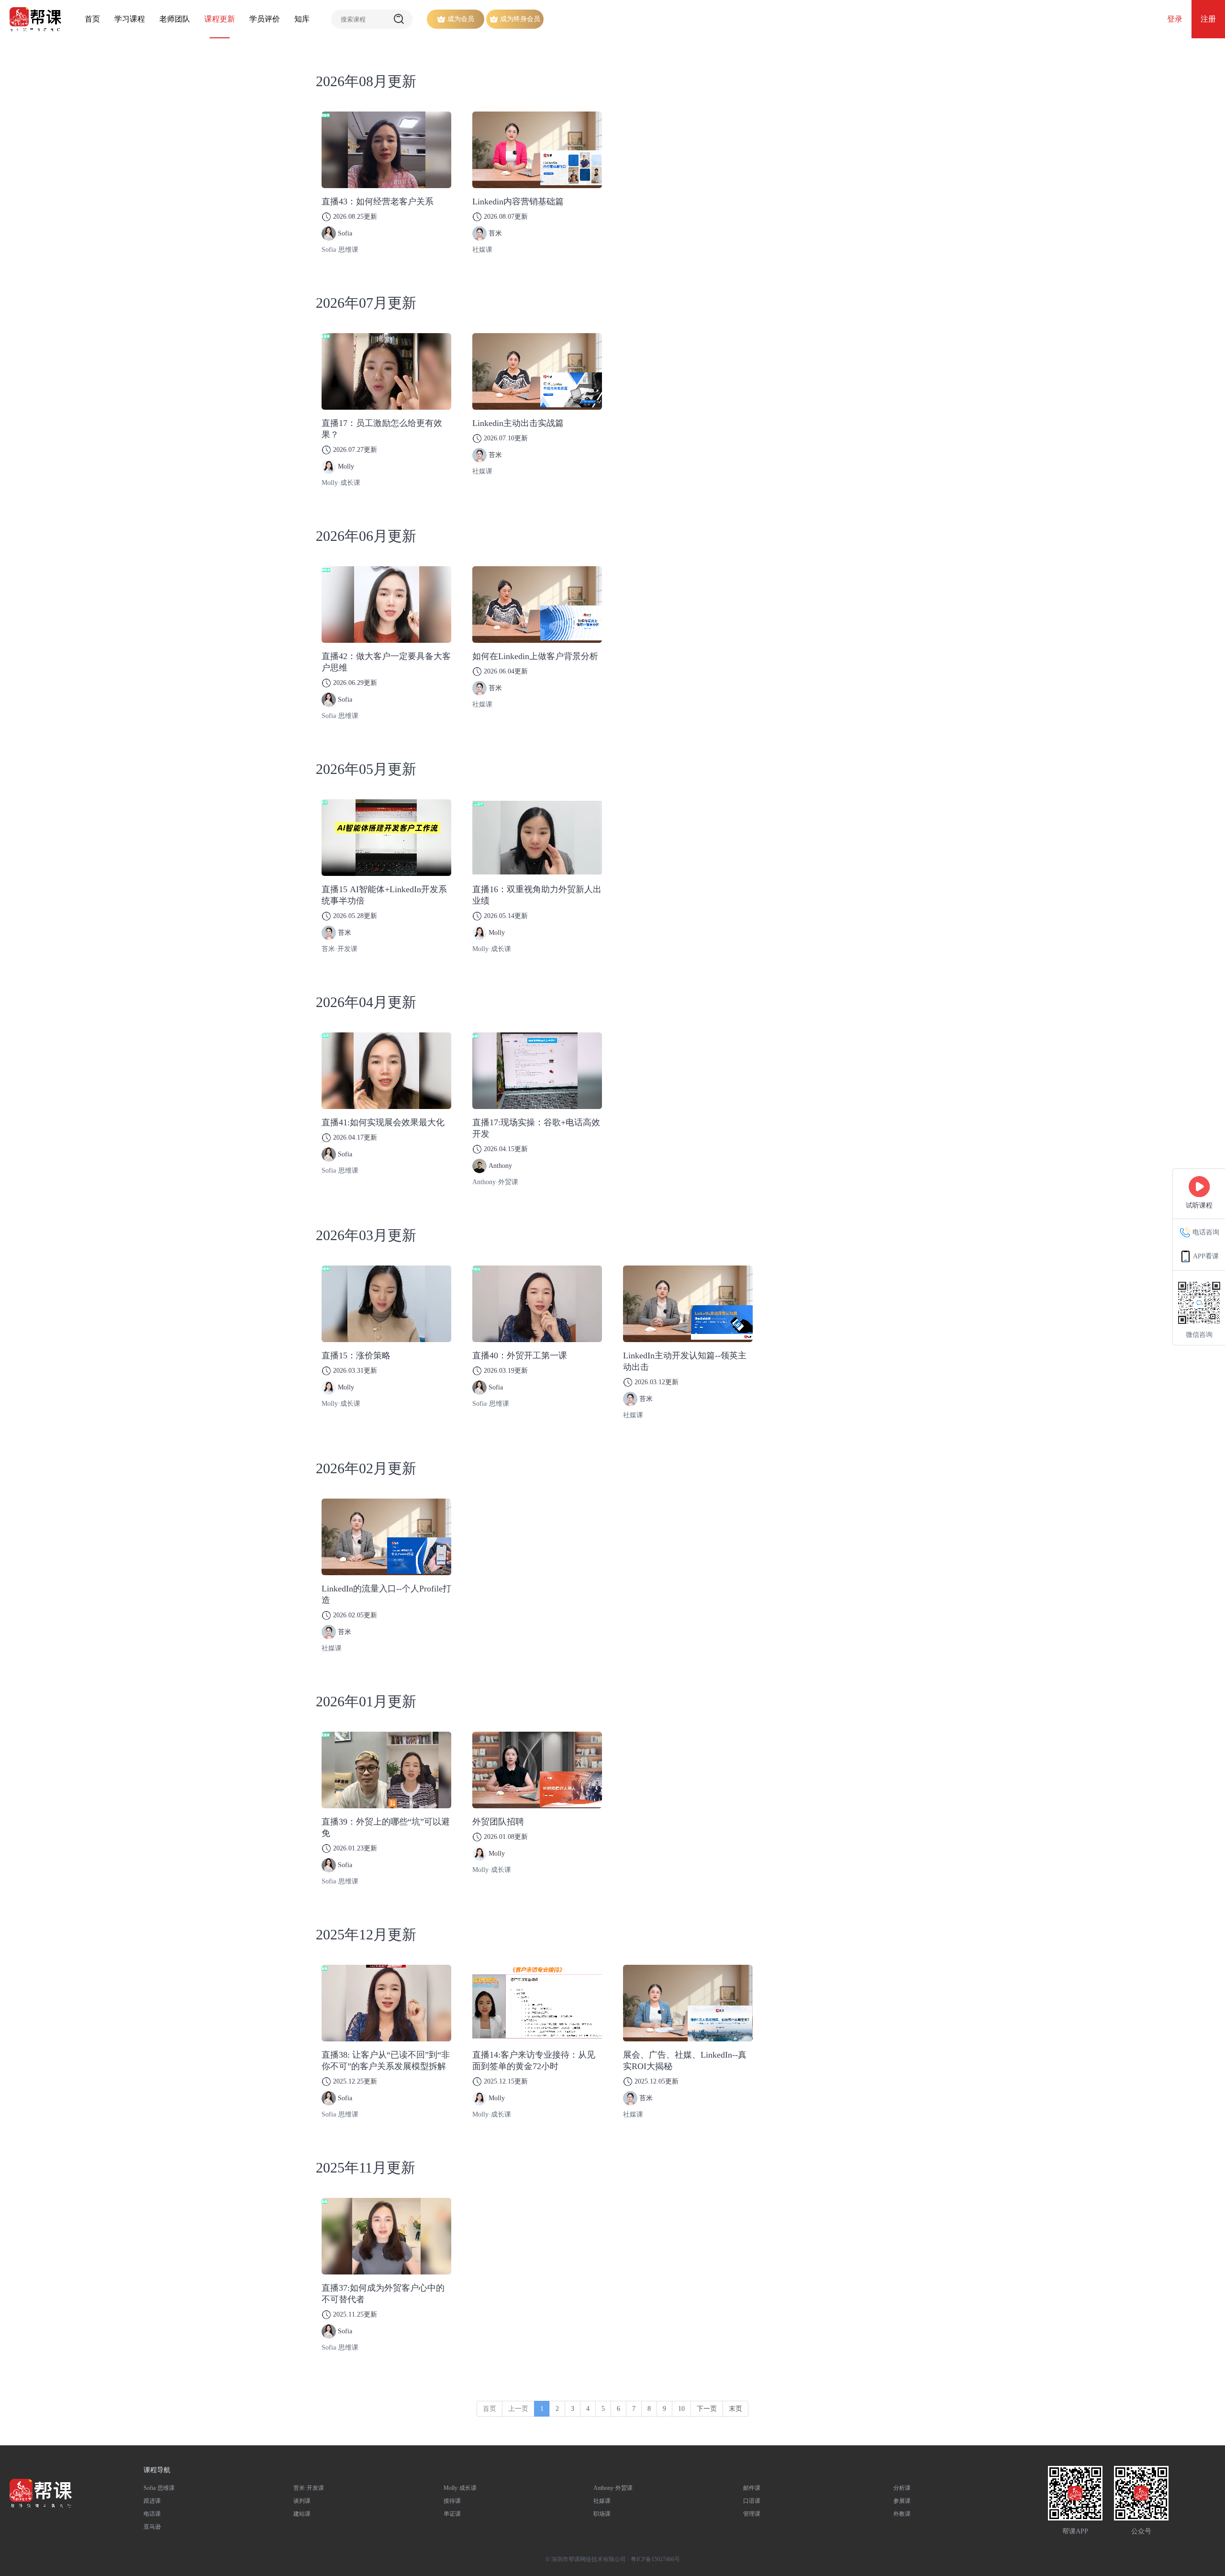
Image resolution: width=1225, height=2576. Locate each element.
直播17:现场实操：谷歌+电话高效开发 (536, 1128)
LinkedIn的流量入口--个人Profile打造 (386, 1594)
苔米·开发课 (340, 949)
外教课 (902, 2514)
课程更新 (220, 19)
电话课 (152, 2514)
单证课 (452, 2514)
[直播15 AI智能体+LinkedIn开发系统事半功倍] (386, 838)
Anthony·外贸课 (495, 1182)
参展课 (902, 2501)
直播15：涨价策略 (356, 1355)
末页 (735, 2409)
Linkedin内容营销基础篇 (518, 202)
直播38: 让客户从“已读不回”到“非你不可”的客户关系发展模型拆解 (386, 2061)
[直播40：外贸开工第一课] (537, 1304)
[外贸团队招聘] (537, 1770)
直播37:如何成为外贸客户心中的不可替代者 (383, 2294)
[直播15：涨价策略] (386, 1304)
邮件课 (752, 2488)
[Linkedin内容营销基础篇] (537, 150)
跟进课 (152, 2501)
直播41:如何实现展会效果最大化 (383, 1122)
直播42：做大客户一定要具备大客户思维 (386, 662)
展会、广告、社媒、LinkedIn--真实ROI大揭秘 (685, 2061)
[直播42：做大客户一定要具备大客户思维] (386, 605)
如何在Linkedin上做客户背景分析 (535, 656)
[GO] (399, 19)
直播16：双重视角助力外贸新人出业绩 (537, 895)
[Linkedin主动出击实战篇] (537, 371)
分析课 (902, 2488)
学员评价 (265, 19)
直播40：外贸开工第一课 (520, 1355)
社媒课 (482, 250)
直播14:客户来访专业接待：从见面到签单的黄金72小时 (534, 2061)
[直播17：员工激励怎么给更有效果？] (386, 371)
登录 (1175, 19)
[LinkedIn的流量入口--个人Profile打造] (386, 1537)
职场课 (602, 2514)
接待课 (452, 2501)
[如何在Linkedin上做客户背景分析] (537, 605)
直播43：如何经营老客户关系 (378, 202)
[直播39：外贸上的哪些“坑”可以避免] (386, 1770)
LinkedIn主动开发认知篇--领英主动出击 (685, 1361)
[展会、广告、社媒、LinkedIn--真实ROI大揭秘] (688, 2003)
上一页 (518, 2409)
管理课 (752, 2514)
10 (681, 2409)
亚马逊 (152, 2527)
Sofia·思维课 (340, 250)
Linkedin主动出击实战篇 (518, 423)
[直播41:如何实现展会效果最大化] (386, 1071)
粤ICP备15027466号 (655, 2559)
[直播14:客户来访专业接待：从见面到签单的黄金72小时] (537, 2003)
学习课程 (130, 19)
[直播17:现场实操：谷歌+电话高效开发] (537, 1071)
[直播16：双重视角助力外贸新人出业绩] (537, 838)
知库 (302, 19)
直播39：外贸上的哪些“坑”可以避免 (386, 1827)
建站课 (302, 2514)
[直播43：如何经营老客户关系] (386, 150)
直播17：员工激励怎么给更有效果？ (382, 429)
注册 (1208, 19)
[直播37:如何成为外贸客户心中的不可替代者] (386, 2236)
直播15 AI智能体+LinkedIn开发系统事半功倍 (384, 895)
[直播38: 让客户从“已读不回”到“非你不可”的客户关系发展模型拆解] (386, 2003)
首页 (92, 19)
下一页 (707, 2409)
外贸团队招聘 (498, 1822)
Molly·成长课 (341, 483)
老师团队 (175, 19)
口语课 (752, 2501)
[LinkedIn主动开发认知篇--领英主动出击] (688, 1304)
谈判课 (302, 2501)
